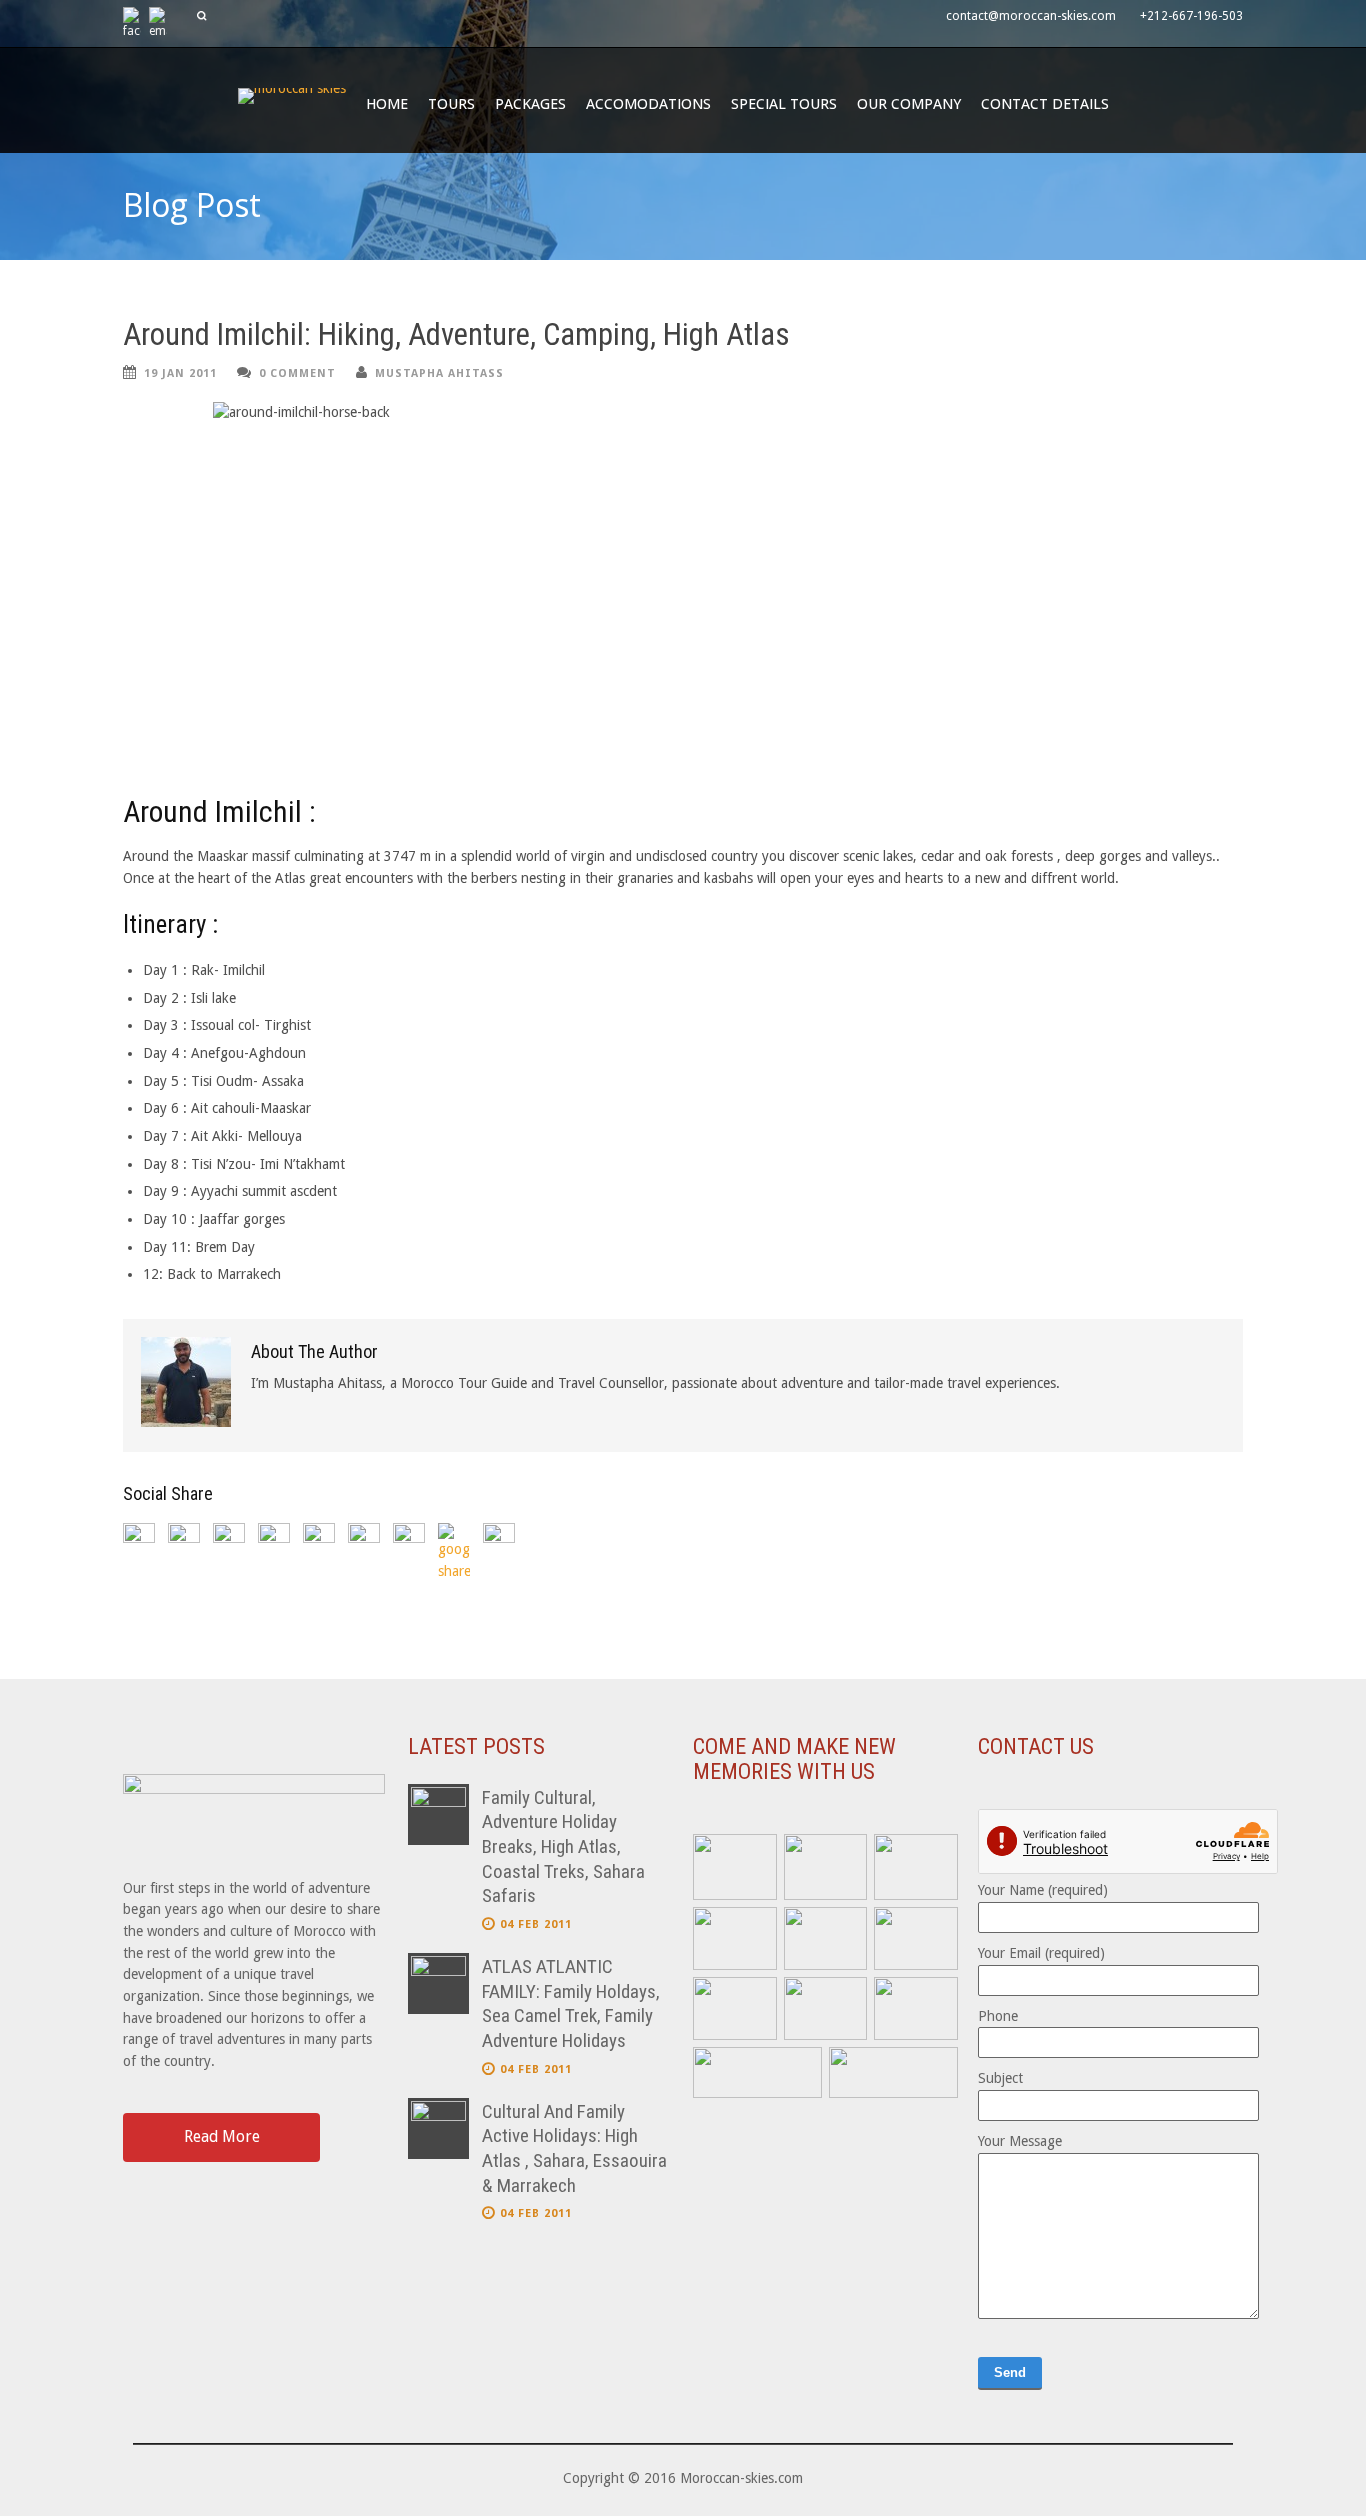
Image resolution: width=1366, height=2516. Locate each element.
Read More (222, 2136)
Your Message (1020, 2141)
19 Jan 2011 (180, 373)
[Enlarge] (751, 1860)
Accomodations (648, 103)
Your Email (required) (1041, 1953)
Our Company (909, 103)
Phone (998, 2016)
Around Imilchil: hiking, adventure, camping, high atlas (456, 334)
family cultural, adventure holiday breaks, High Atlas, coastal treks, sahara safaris (563, 1847)
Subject (1000, 2078)
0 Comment (297, 373)
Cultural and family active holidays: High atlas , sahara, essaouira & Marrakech (574, 2148)
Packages (530, 103)
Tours (451, 103)
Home (387, 103)
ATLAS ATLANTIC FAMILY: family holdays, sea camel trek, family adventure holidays (571, 2003)
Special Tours (784, 103)
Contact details (1045, 103)
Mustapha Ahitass (439, 373)
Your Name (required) (1043, 1890)
